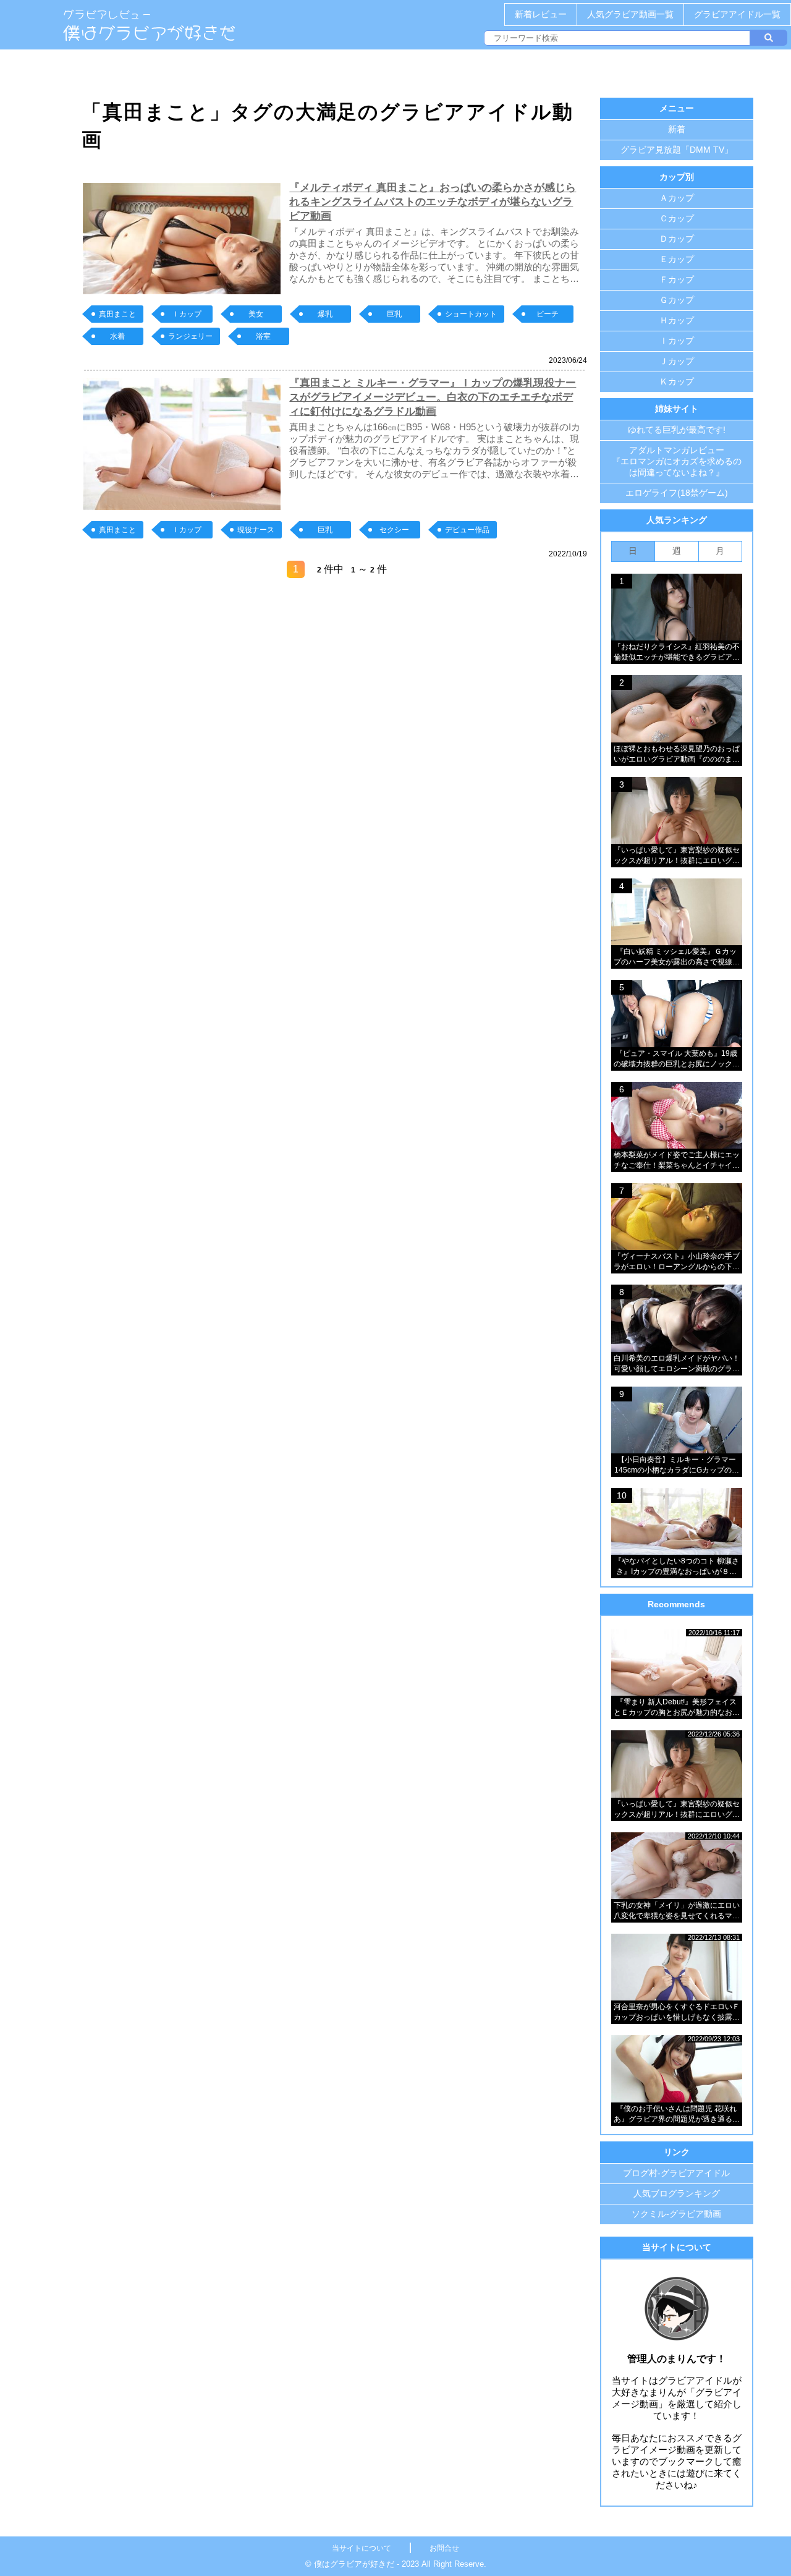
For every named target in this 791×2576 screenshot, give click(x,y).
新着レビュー (541, 14)
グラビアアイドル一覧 (737, 14)
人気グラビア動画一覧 (630, 14)
